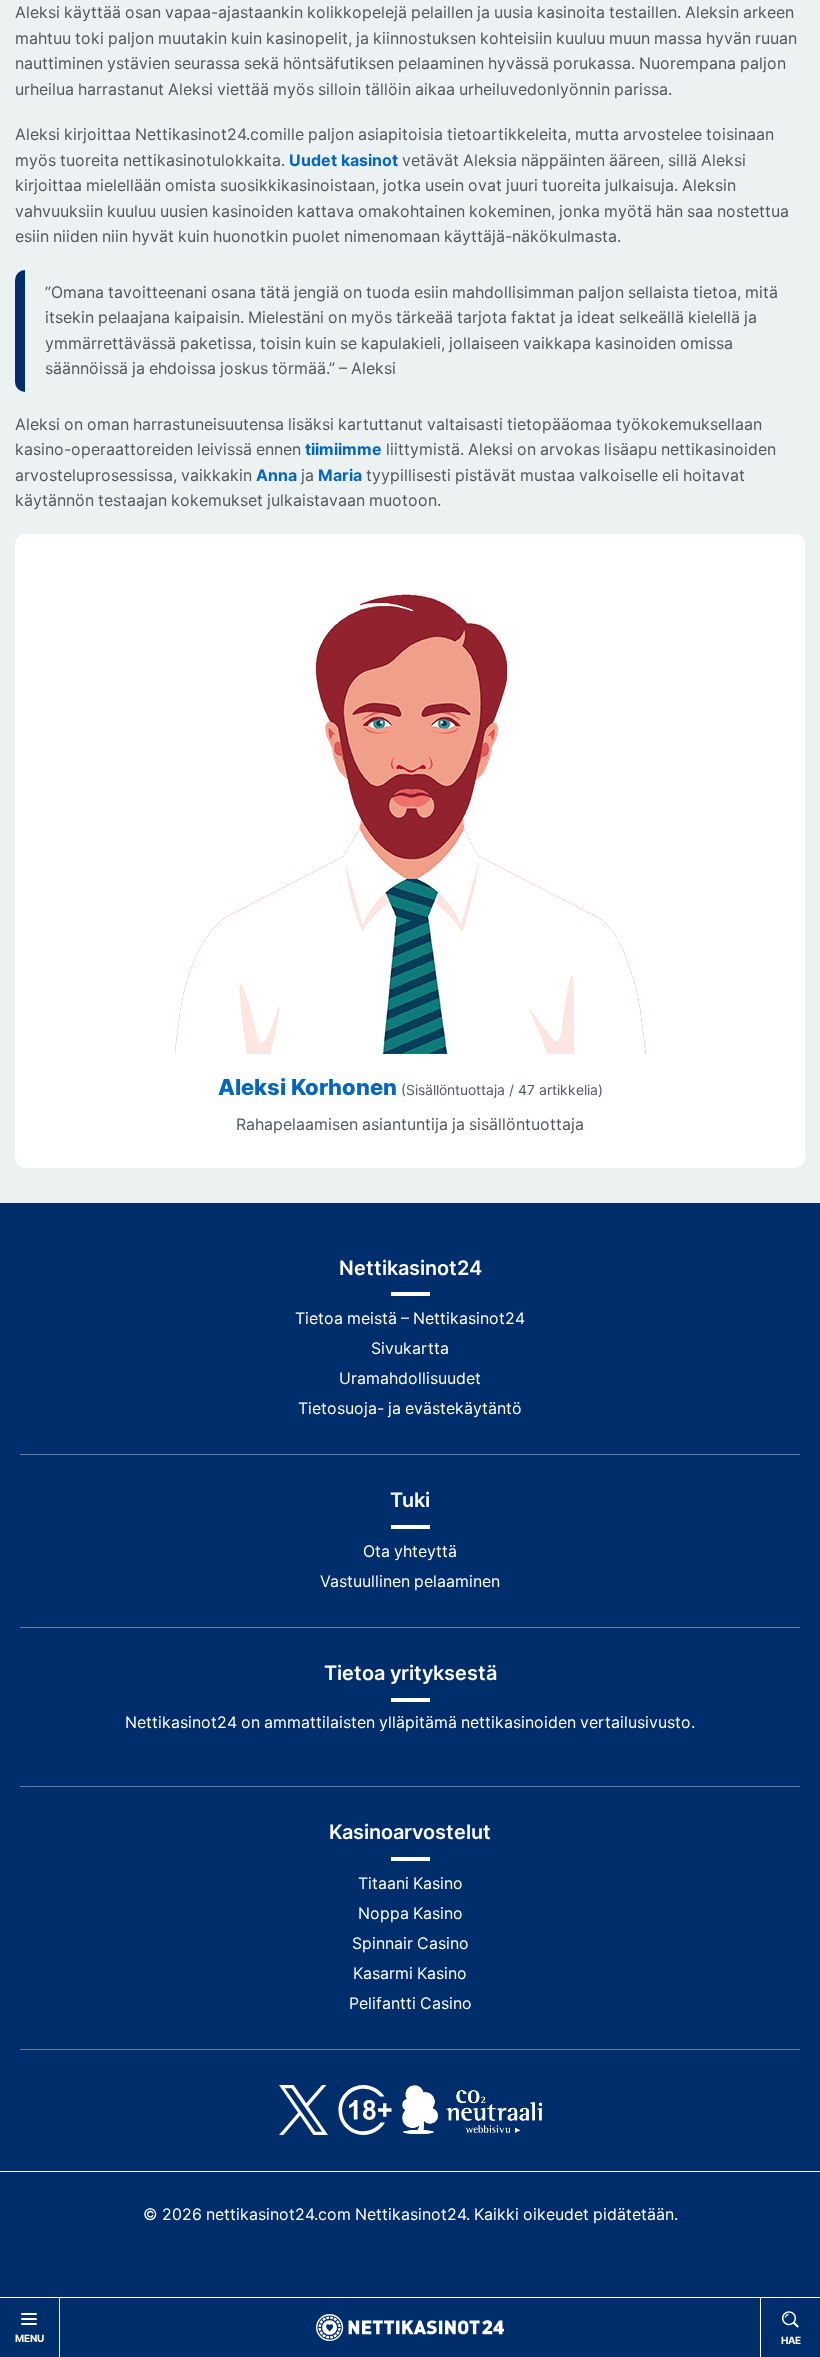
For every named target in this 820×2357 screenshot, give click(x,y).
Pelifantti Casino (410, 2003)
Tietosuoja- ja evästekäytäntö (410, 1408)
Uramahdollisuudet (410, 1378)
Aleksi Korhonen (307, 1087)
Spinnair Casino (410, 1943)
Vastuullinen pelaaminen (410, 1581)
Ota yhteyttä (410, 1551)
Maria (340, 475)
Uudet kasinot (343, 160)
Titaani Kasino (410, 1883)
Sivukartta (410, 1348)
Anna (276, 475)
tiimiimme (343, 449)
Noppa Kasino (410, 1913)
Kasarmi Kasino (410, 1973)
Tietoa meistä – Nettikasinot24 (410, 1318)
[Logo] (410, 2327)
